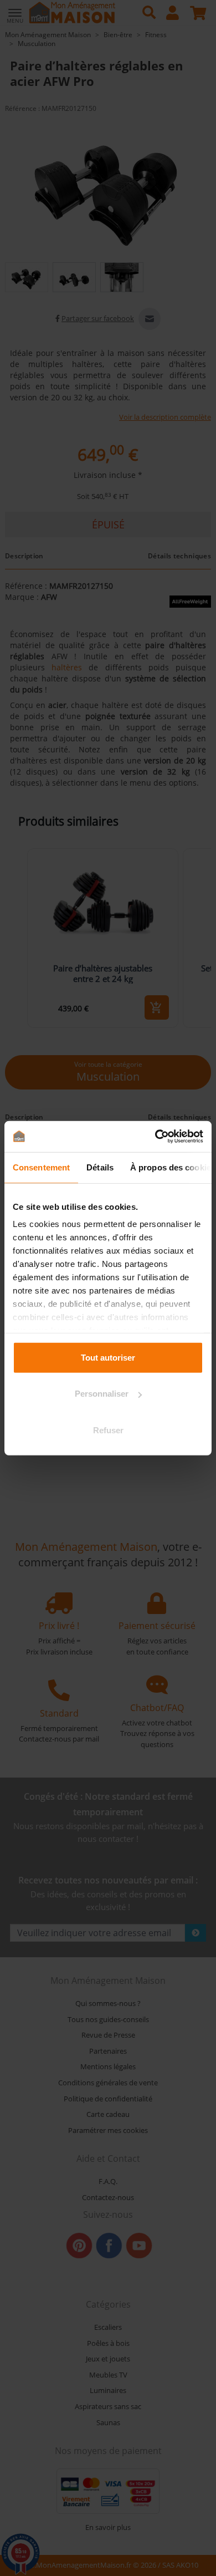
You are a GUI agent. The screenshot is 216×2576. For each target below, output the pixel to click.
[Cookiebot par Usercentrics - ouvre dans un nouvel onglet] (155, 1137)
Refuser (108, 1430)
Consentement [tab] (41, 1167)
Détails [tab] (100, 1167)
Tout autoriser (108, 1357)
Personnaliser (102, 1394)
